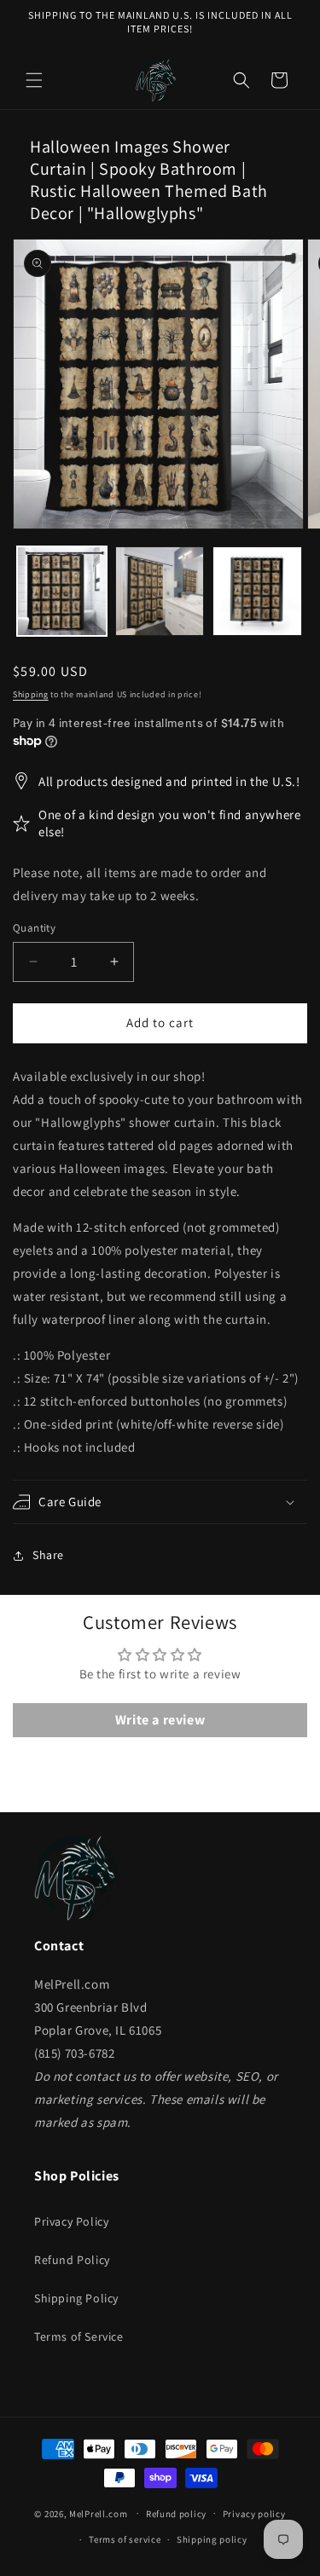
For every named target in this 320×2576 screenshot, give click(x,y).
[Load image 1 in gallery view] (62, 591)
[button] (34, 80)
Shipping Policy (76, 2298)
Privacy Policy (71, 2221)
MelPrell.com (98, 2513)
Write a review (160, 1720)
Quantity (34, 928)
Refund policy (176, 2514)
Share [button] (48, 1555)
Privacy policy (254, 2514)
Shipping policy (212, 2539)
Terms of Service (79, 2336)
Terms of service (125, 2539)
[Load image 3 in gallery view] (257, 591)
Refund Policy (72, 2260)
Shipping (31, 694)
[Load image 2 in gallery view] (160, 591)
